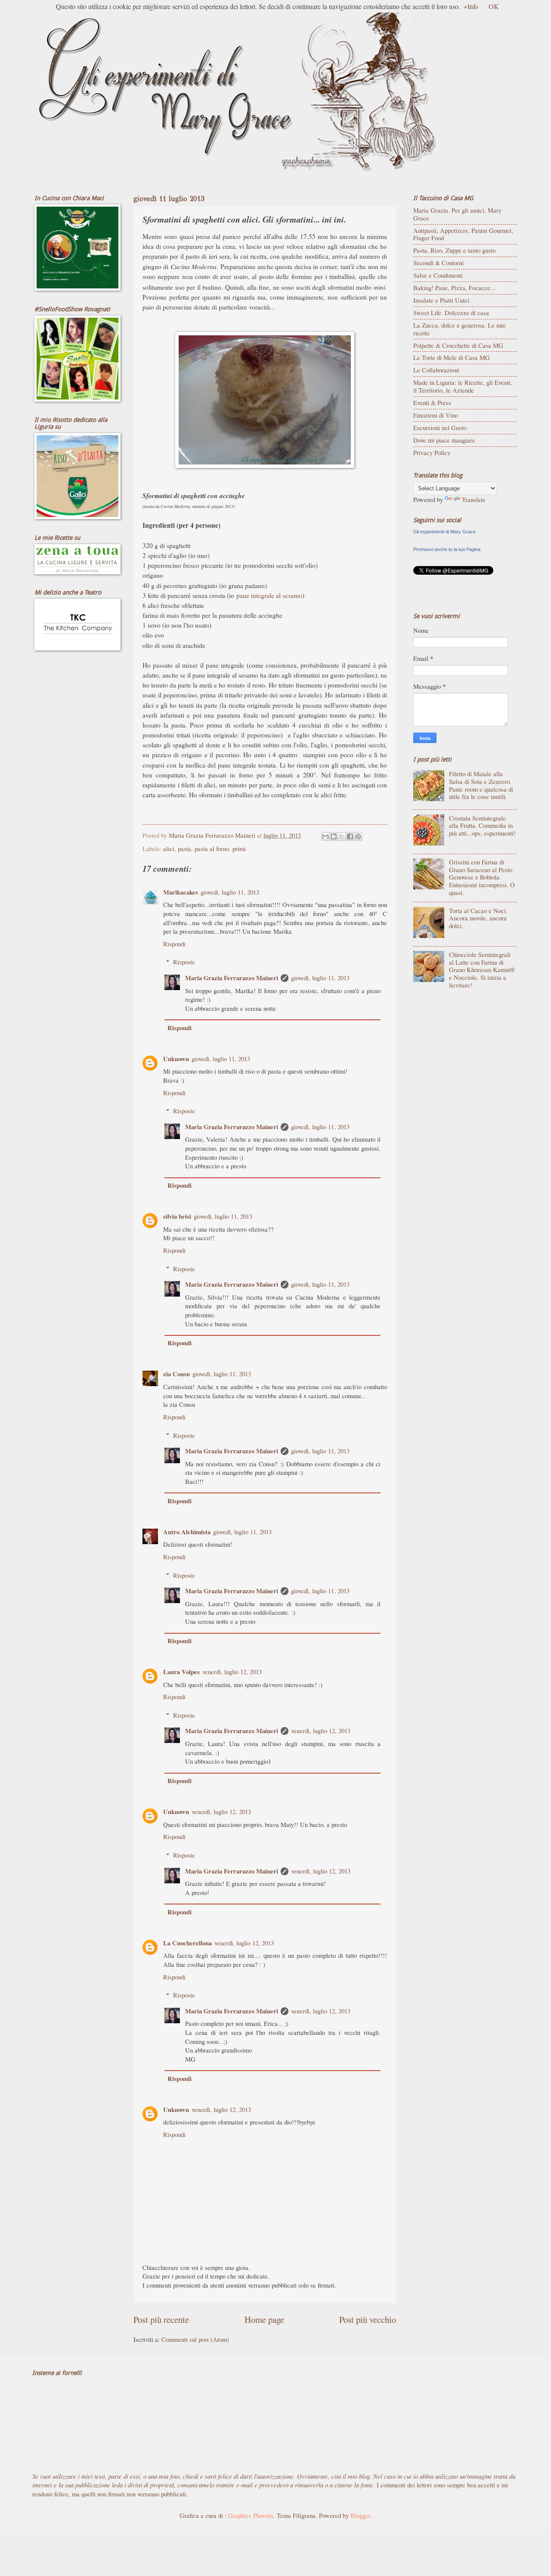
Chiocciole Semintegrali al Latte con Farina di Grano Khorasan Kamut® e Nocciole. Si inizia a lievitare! (482, 970)
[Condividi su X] (342, 836)
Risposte (184, 962)
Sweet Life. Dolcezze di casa (451, 313)
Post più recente (161, 2319)
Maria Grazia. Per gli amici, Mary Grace (457, 214)
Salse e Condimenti (438, 275)
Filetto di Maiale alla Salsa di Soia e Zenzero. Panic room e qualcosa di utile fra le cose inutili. (481, 785)
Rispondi (174, 944)
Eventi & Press (432, 402)
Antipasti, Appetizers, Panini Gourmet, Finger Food (463, 234)
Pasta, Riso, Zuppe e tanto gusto (454, 250)
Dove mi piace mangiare (444, 440)
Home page (264, 2319)
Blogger (360, 2515)
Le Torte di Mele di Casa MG (452, 357)
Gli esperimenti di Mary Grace (444, 532)
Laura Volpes (181, 1672)
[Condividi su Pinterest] (358, 836)
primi (239, 848)
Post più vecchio (368, 2319)
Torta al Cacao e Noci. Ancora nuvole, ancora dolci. (478, 918)
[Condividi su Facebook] (350, 836)
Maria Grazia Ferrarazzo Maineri (232, 978)
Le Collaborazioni (436, 370)
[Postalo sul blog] (334, 836)
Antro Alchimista (187, 1532)
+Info (471, 6)
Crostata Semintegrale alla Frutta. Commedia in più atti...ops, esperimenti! (482, 825)
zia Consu (176, 1374)
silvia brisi (177, 1216)
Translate (474, 499)
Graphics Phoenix (251, 2515)
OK (494, 6)
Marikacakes (181, 892)
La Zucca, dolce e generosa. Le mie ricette (460, 329)
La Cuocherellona (187, 1943)
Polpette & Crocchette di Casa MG (458, 345)
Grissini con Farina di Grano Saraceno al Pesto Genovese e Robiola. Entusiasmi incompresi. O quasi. (482, 877)
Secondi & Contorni (438, 263)
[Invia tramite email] (325, 836)
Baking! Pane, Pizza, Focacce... (454, 288)
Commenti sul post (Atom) (195, 2339)
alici (169, 848)
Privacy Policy (432, 452)
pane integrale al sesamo (269, 595)
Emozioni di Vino (436, 415)
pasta (184, 848)
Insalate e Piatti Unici (441, 300)
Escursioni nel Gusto (440, 427)
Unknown (176, 1059)
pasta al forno (212, 848)
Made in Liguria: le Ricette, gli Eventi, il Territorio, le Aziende (463, 386)
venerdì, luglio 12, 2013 (232, 1672)
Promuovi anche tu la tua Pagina (447, 549)
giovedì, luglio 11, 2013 (230, 892)
